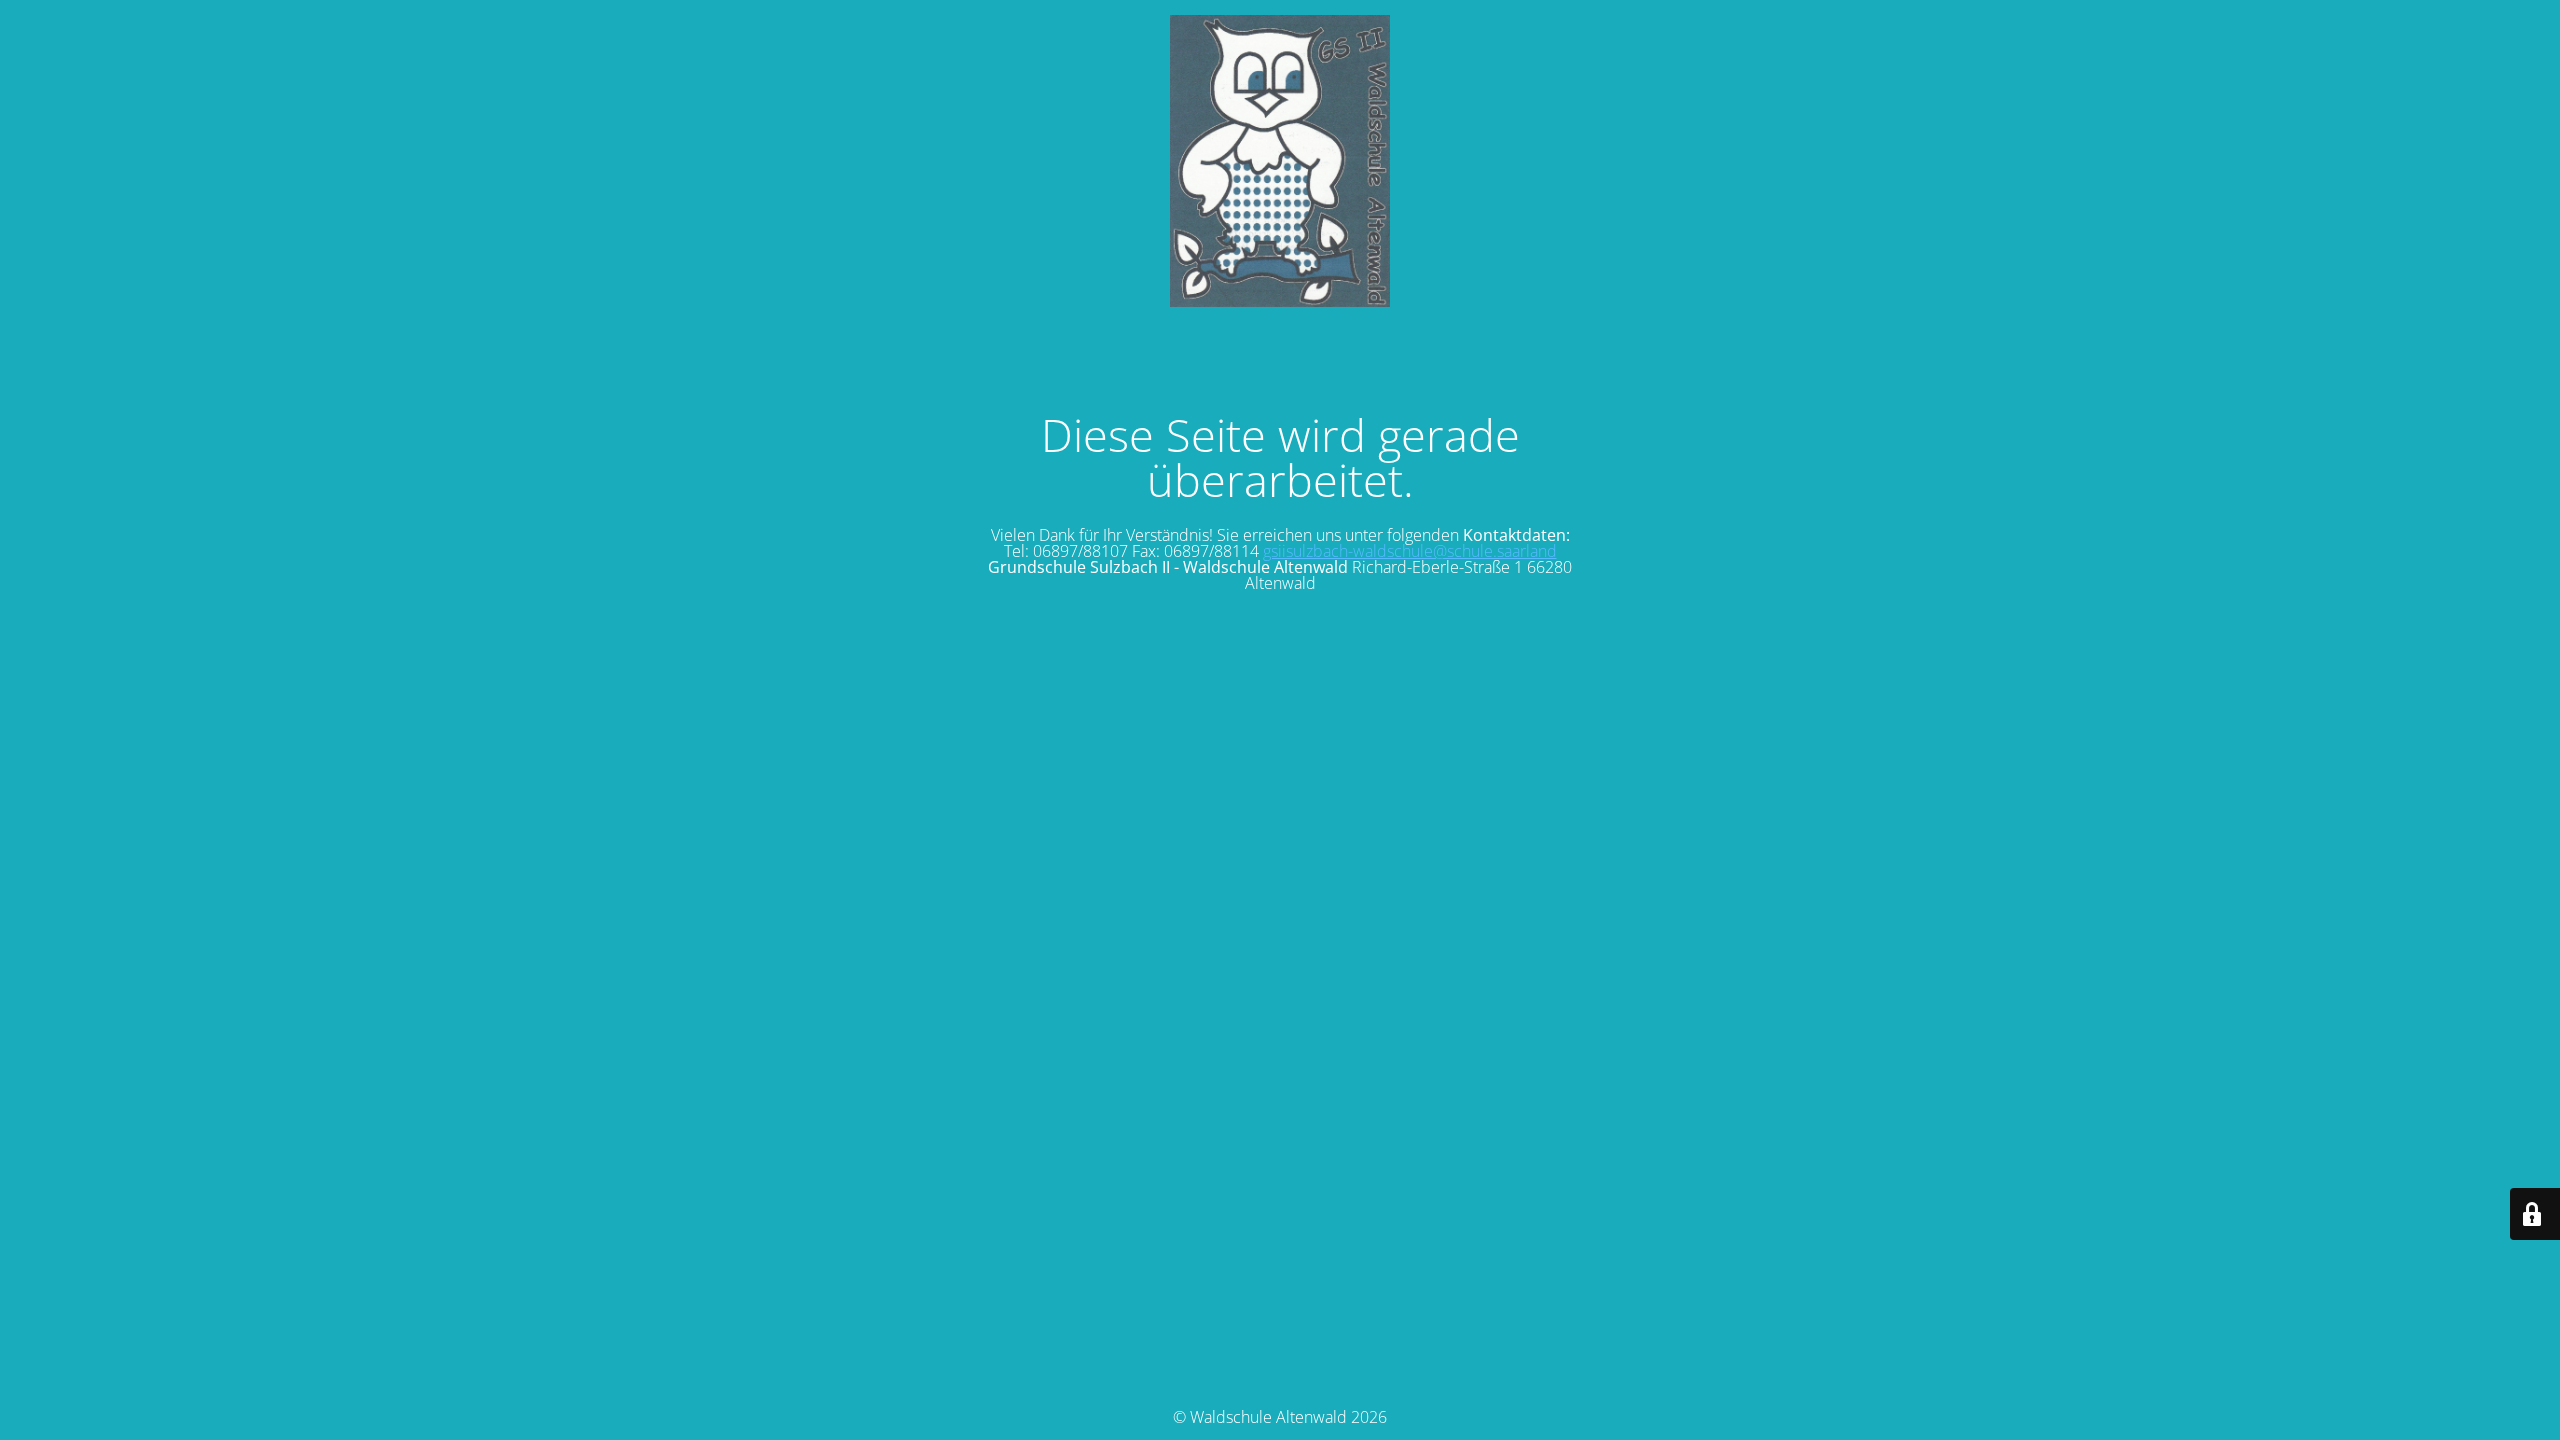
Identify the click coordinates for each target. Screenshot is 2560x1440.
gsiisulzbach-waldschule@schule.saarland (1410, 551)
